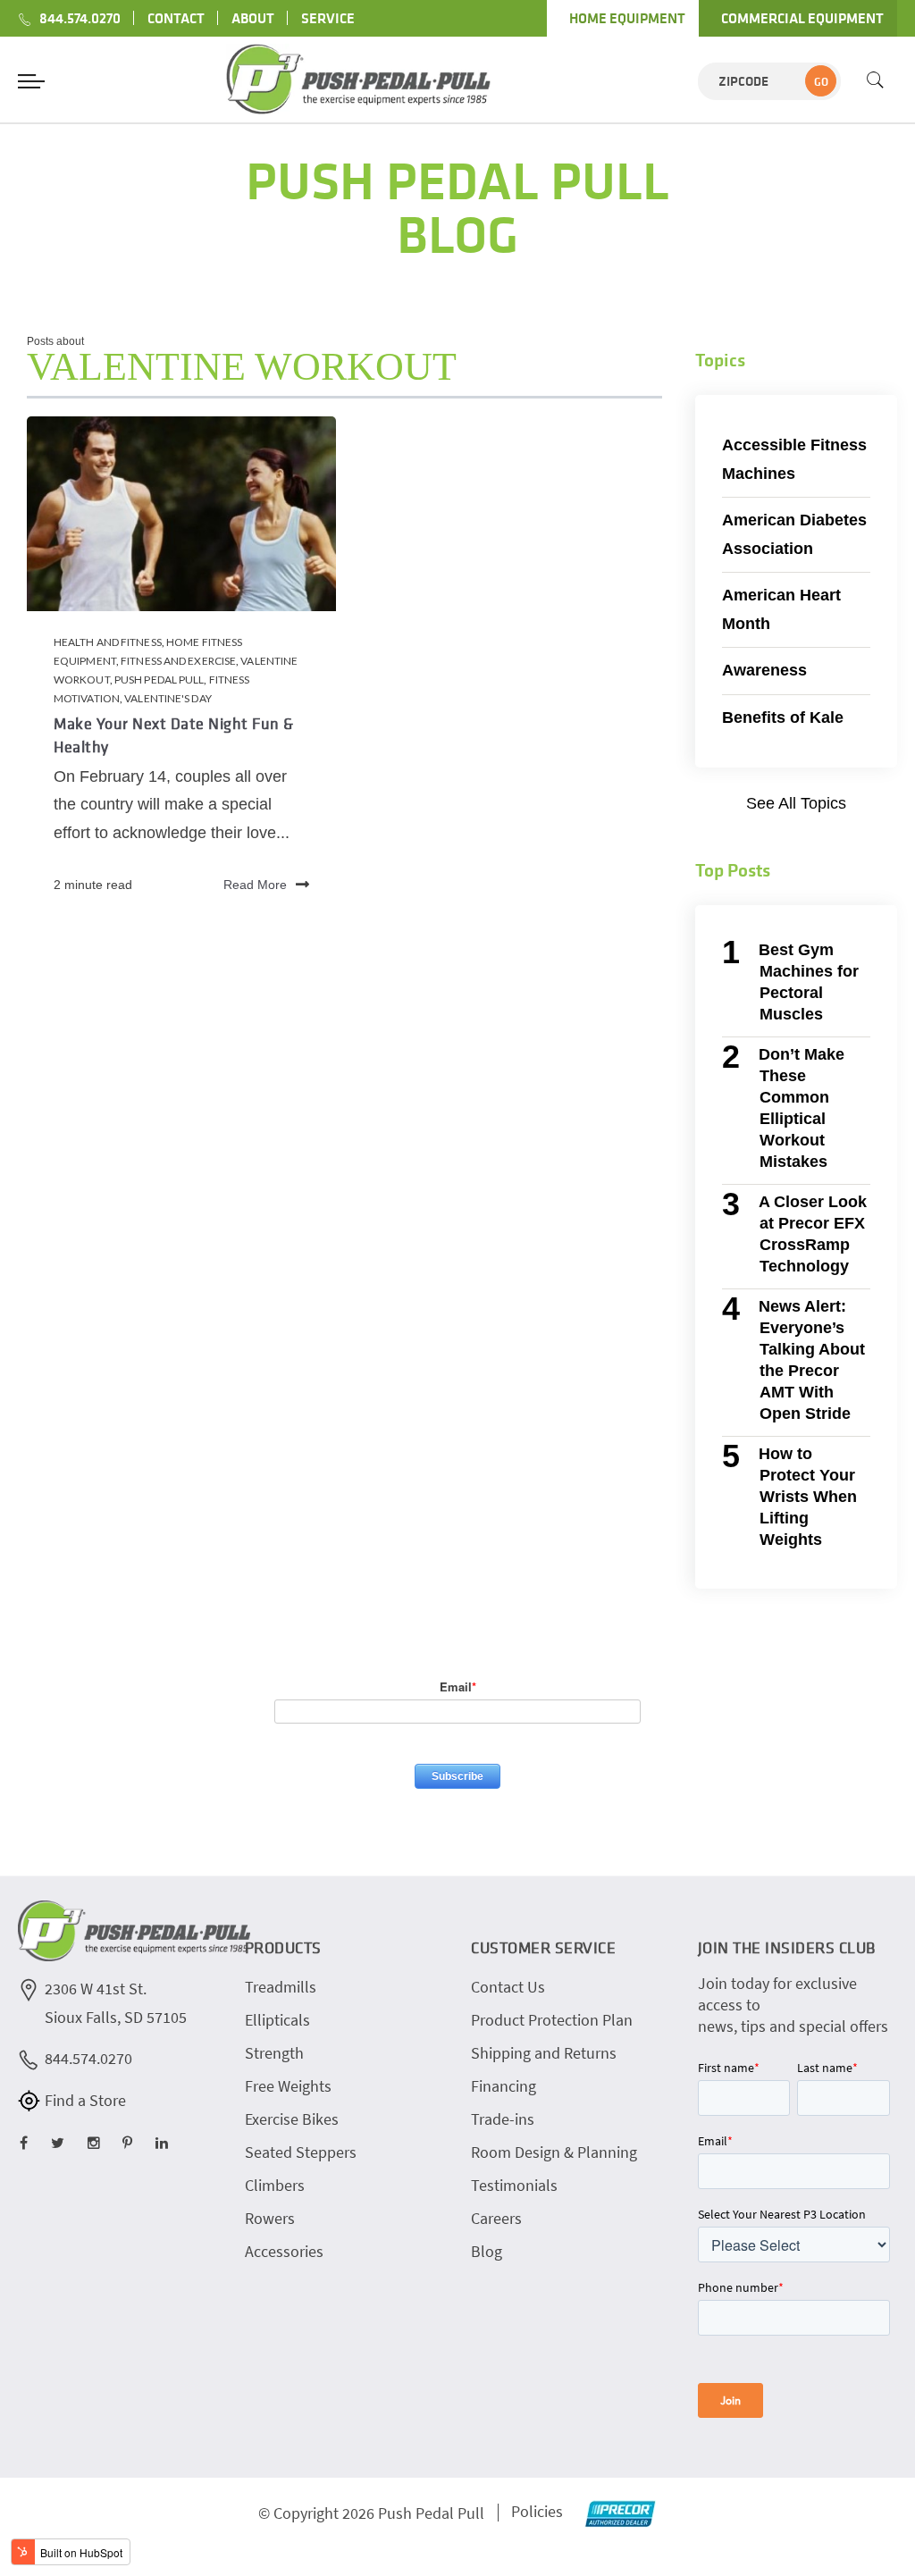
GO (821, 82)
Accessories (284, 2251)
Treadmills (281, 1987)
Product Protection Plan (552, 2020)
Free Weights (288, 2086)
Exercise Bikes (292, 2119)
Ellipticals (277, 2020)
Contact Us (508, 1987)
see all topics (796, 803)
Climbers (275, 2185)
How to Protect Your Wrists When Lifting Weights (807, 1497)
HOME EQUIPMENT (627, 18)
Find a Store (85, 2100)
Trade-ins (503, 2119)
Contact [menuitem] (176, 18)
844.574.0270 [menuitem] (80, 18)
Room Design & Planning (554, 2152)
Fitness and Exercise (178, 661)
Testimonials (514, 2185)
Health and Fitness (108, 642)
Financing (504, 2086)
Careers (496, 2218)
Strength (274, 2053)
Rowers (270, 2218)
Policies (537, 2511)
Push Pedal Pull (159, 680)
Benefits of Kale (783, 717)
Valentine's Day (168, 698)
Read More (255, 885)
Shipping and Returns (544, 2053)
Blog (487, 2251)
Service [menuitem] (328, 18)
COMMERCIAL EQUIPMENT (802, 18)
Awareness (764, 670)
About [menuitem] (253, 18)
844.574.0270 (88, 2058)
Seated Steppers (301, 2152)
